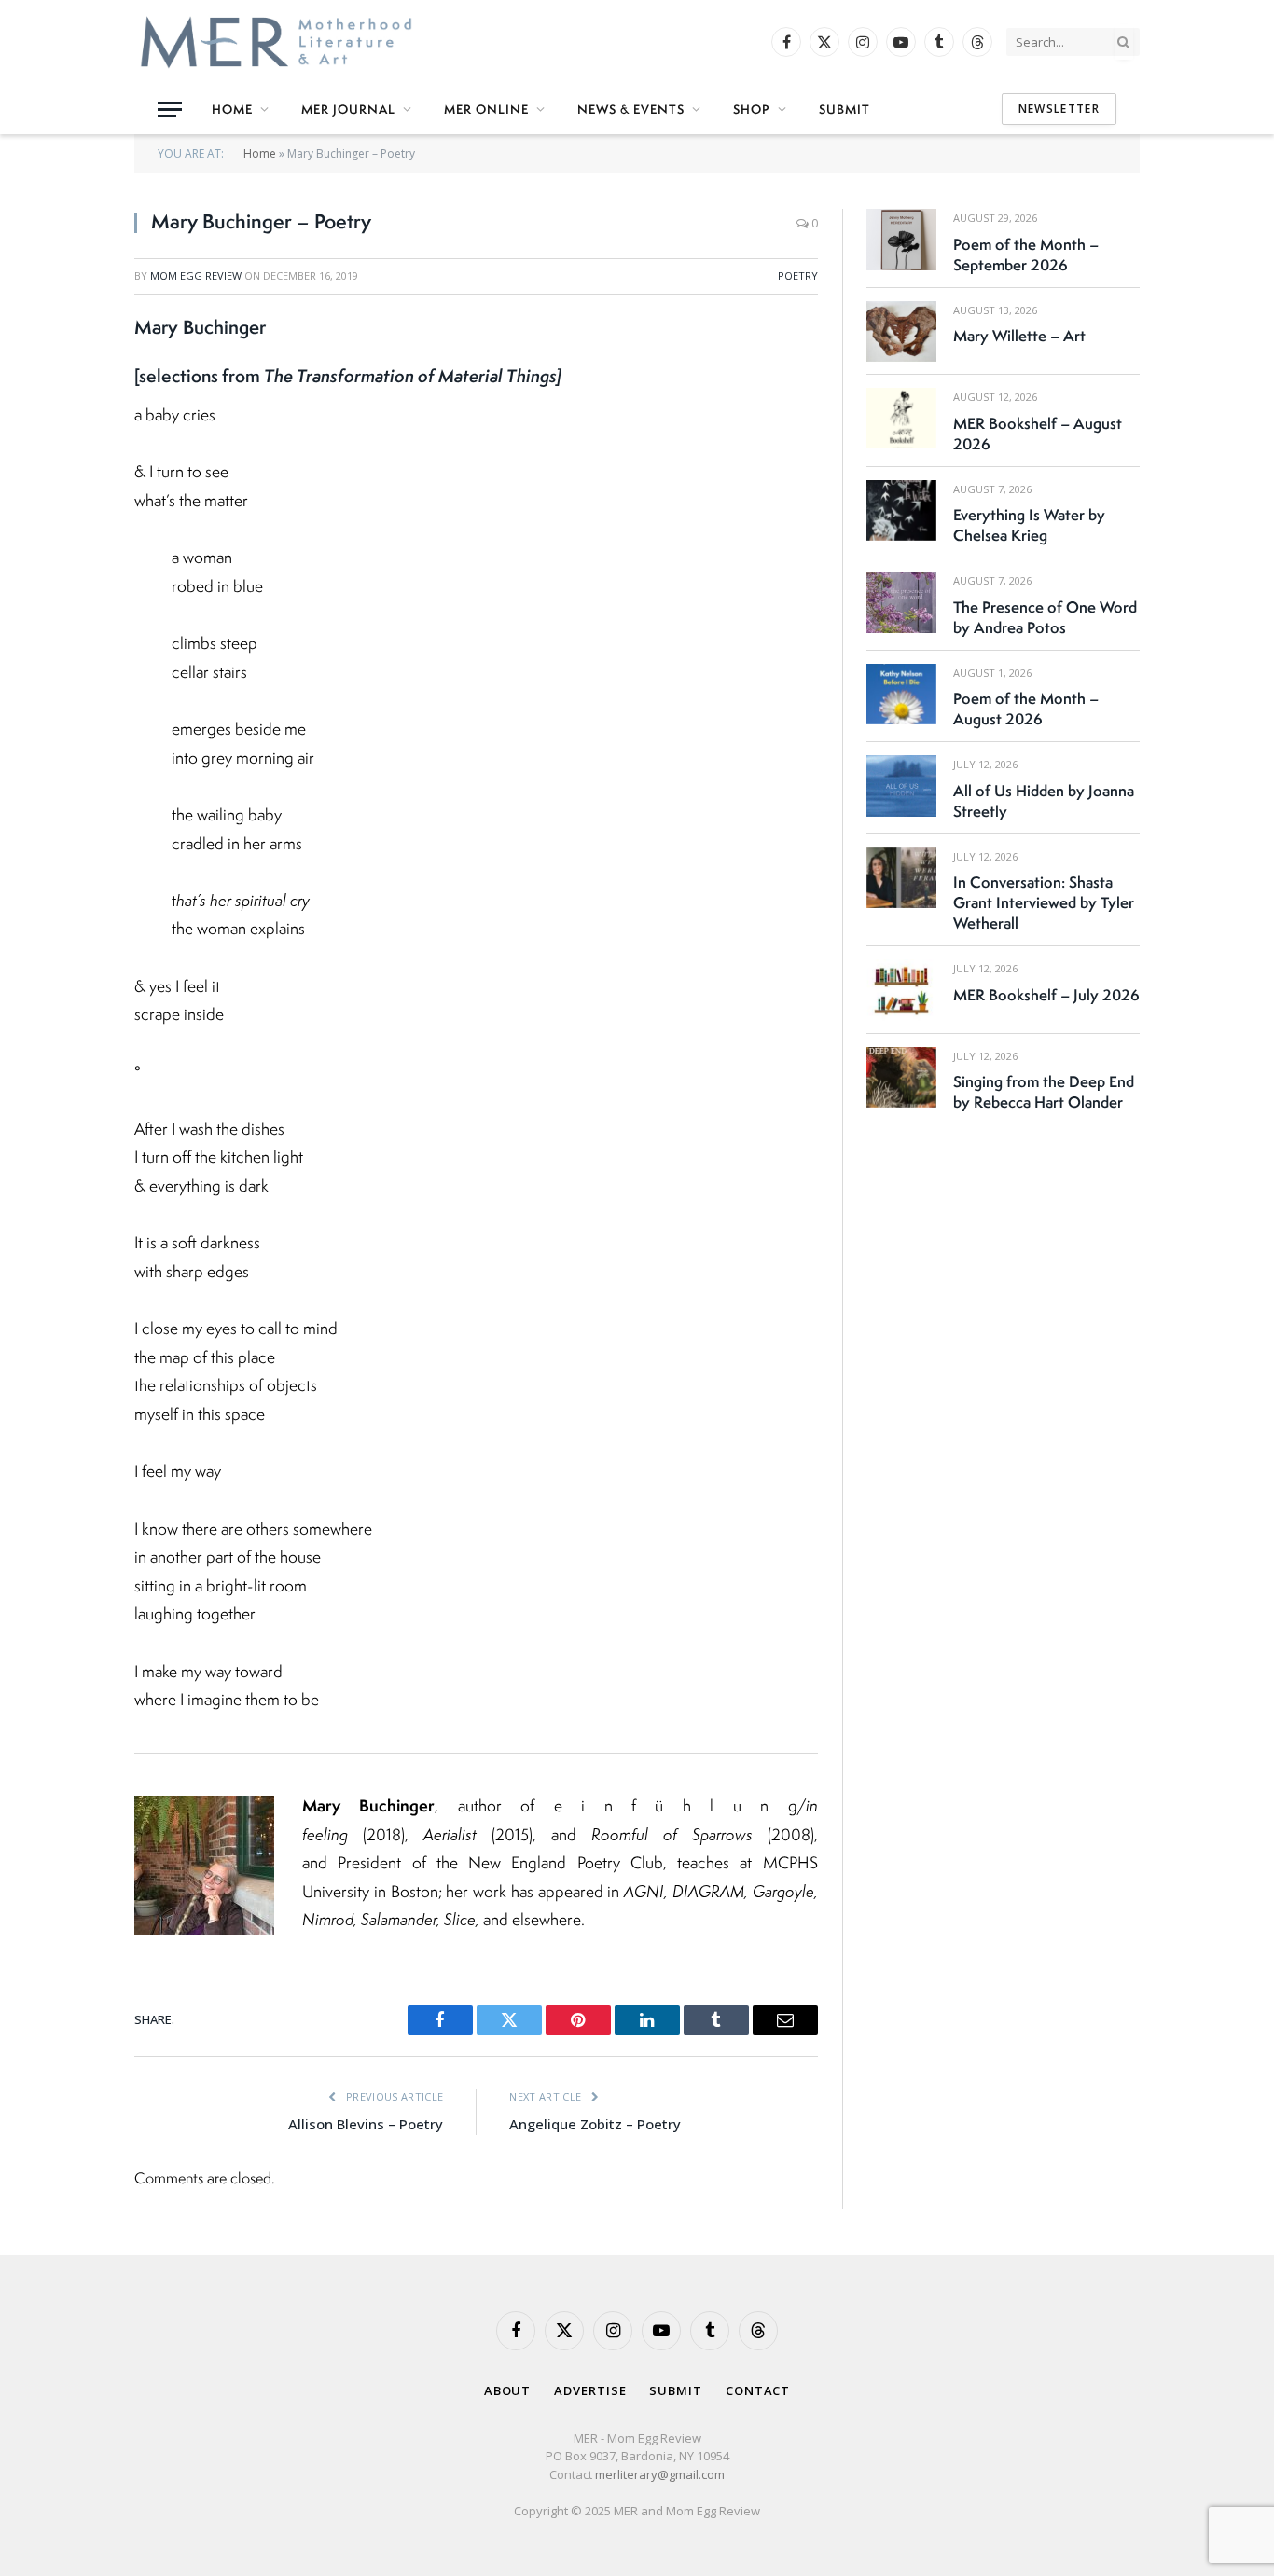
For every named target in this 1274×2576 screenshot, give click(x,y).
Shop (752, 109)
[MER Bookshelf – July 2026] (901, 990)
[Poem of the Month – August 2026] (901, 694)
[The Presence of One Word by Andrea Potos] (901, 602)
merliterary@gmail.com (660, 2474)
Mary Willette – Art (1019, 336)
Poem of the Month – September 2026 (1026, 255)
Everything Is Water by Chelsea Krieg (1029, 525)
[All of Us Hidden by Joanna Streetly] (901, 785)
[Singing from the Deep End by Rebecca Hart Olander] (901, 1077)
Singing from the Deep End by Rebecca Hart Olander (1044, 1092)
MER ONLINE (486, 109)
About (508, 2390)
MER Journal (348, 109)
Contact (758, 2390)
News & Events (631, 109)
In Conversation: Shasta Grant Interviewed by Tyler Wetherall (1044, 902)
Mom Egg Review (196, 276)
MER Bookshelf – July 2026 (1046, 995)
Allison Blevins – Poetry (366, 2124)
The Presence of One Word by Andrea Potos (1045, 617)
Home (232, 109)
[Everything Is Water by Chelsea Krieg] (901, 510)
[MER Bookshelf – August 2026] (901, 418)
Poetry (798, 276)
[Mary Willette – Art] (901, 331)
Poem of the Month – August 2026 (1026, 709)
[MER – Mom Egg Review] (276, 42)
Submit (845, 109)
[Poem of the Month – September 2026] (901, 239)
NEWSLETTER (1059, 109)
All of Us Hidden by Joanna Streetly (1044, 801)
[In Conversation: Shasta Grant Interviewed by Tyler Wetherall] (901, 878)
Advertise (590, 2390)
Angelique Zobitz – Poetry (595, 2124)
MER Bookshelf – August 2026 (1038, 434)
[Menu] (170, 110)
